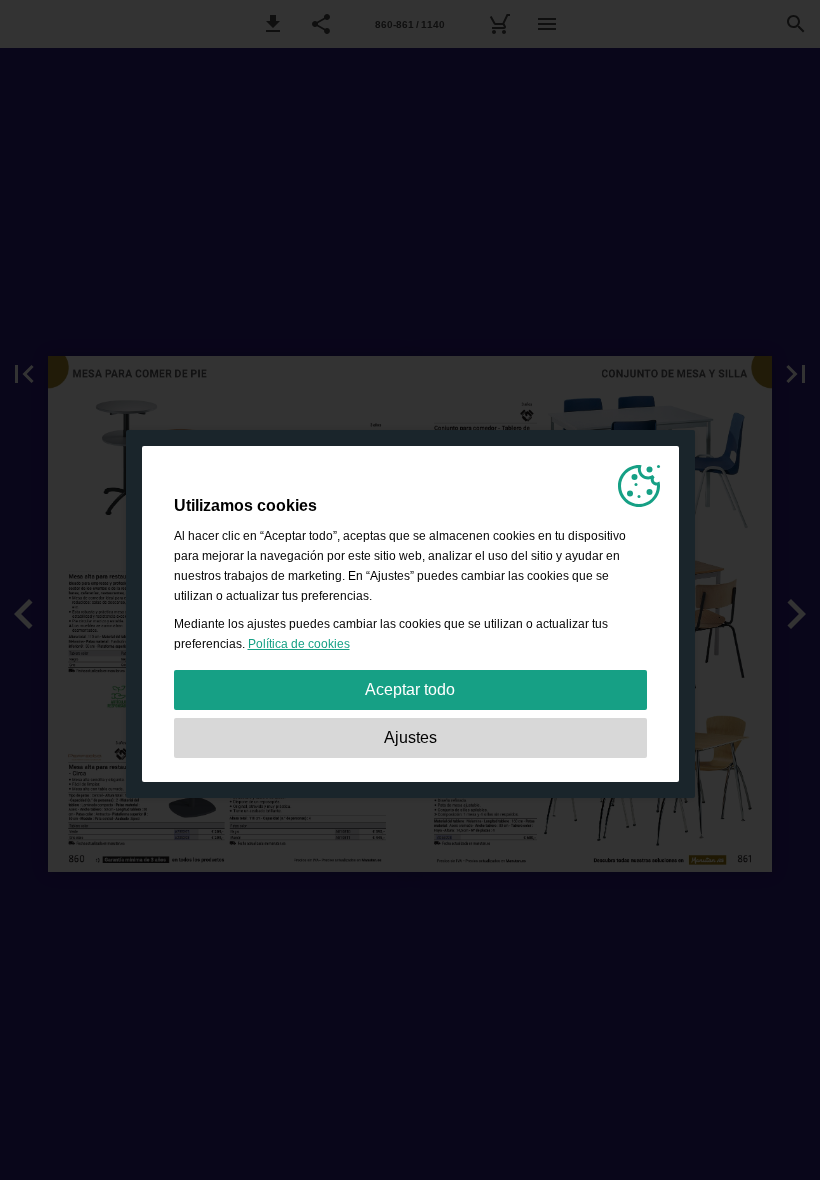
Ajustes (410, 737)
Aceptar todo (410, 689)
